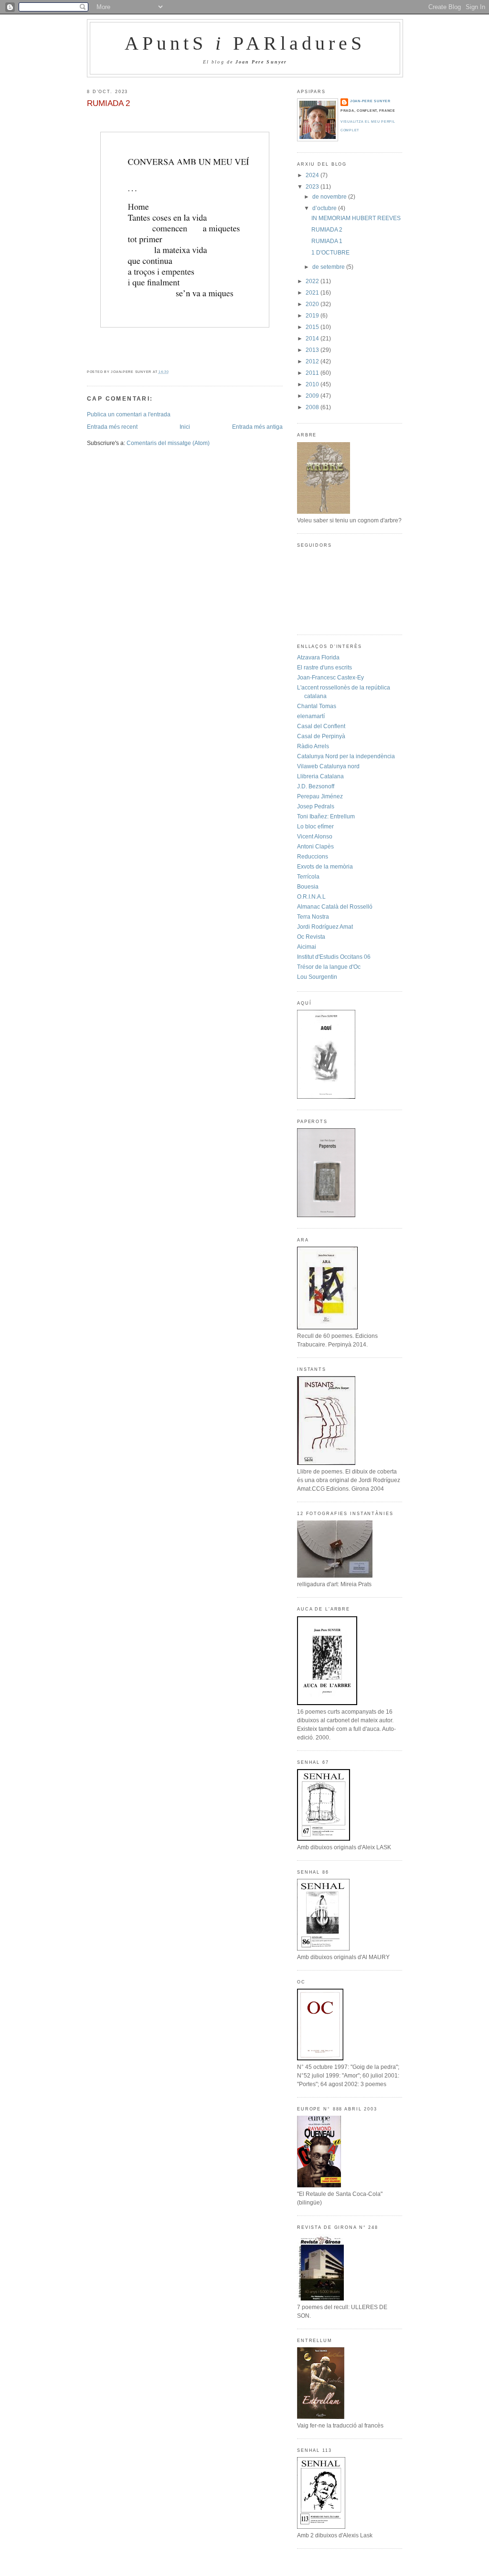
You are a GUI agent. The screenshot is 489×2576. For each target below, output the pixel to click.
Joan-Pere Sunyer (370, 101)
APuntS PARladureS (245, 43)
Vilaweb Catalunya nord (328, 766)
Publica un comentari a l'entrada (129, 414)
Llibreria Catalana (320, 776)
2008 (313, 407)
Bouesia (308, 887)
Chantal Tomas (317, 706)
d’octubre (325, 208)
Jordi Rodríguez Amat (325, 927)
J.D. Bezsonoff (316, 786)
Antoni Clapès (315, 847)
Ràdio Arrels (313, 746)
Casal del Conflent (321, 726)
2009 (313, 396)
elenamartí (311, 716)
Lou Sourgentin (317, 977)
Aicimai (307, 947)
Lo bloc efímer (315, 827)
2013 (313, 350)
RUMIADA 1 (327, 241)
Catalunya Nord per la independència (346, 756)
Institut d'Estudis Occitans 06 (334, 957)
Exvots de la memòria (325, 867)
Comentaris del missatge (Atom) (168, 443)
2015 (313, 327)
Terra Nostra (313, 917)
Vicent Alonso (315, 837)
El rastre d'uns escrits (324, 668)
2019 (313, 316)
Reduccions (313, 857)
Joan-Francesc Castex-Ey (330, 678)
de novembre (330, 197)
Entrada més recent (112, 427)
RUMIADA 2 (108, 103)
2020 (313, 304)
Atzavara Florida (318, 657)
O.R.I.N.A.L (311, 897)
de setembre (329, 267)
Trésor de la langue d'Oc (329, 967)
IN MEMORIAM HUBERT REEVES (356, 218)
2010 (313, 384)
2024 (313, 175)
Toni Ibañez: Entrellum (326, 816)
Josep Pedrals (316, 806)
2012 (313, 361)
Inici (185, 427)
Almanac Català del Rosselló (335, 907)
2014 (313, 339)
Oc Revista (311, 937)
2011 (313, 373)
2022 (313, 281)
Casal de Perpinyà (321, 736)
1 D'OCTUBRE (330, 253)
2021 (313, 293)
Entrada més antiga (257, 427)
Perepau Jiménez (320, 796)
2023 (313, 187)
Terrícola (308, 877)
